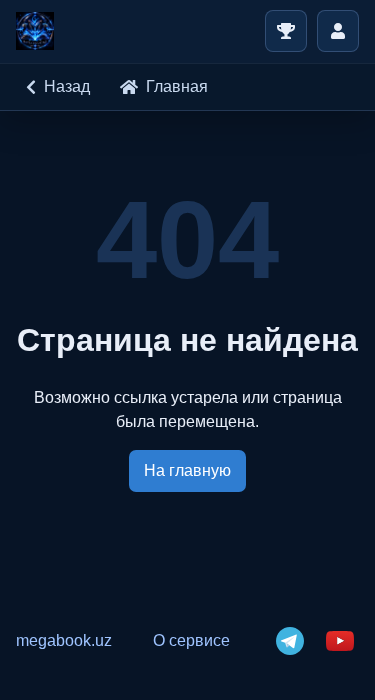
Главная (177, 86)
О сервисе (191, 640)
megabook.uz (64, 640)
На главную (187, 470)
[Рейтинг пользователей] (286, 31)
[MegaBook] (35, 31)
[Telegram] (290, 641)
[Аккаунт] (338, 31)
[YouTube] (340, 641)
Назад (67, 86)
